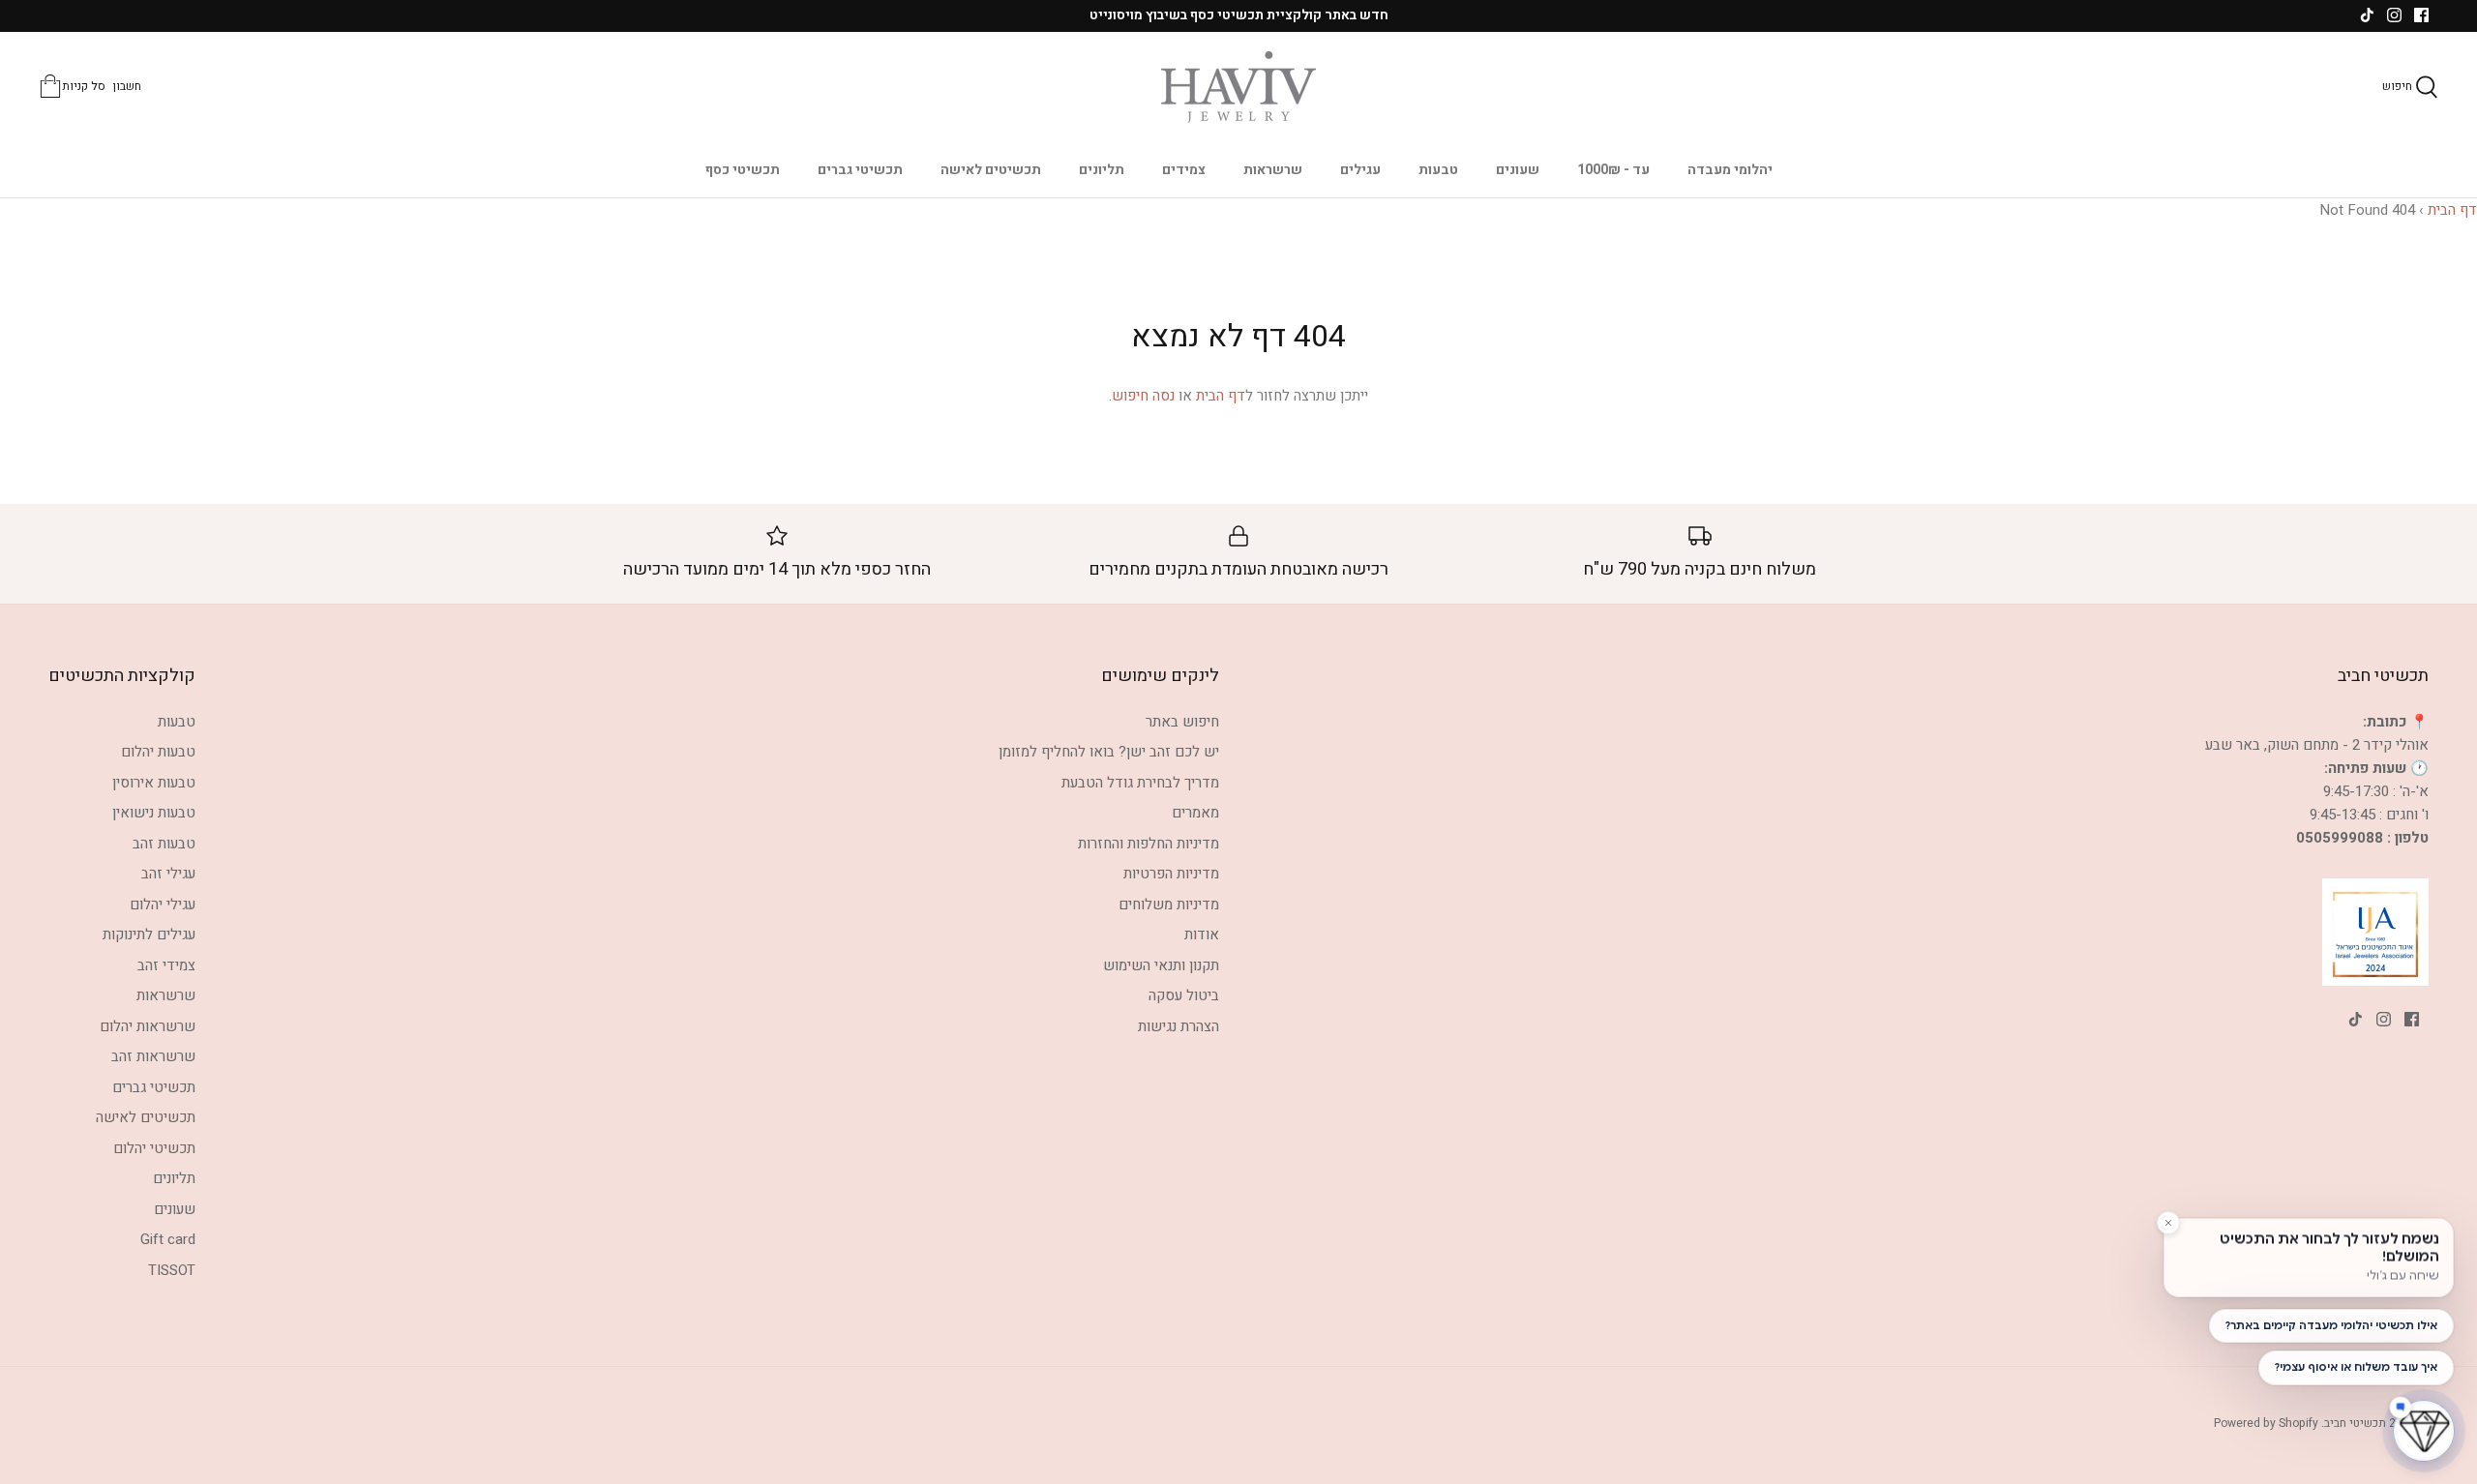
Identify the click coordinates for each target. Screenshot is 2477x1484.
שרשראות (1273, 170)
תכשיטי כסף (743, 170)
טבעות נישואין (154, 813)
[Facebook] (2421, 15)
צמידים (1184, 170)
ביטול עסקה (1184, 995)
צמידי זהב (166, 965)
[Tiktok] (2367, 15)
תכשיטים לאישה (991, 170)
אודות (1202, 935)
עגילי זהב (168, 874)
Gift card (168, 1239)
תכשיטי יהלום (154, 1148)
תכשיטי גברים (860, 170)
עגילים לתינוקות (149, 935)
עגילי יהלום (163, 905)
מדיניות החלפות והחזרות (1149, 844)
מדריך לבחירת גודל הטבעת (1140, 783)
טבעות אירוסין (154, 783)
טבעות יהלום (158, 752)
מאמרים (1195, 813)
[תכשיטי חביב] (1238, 87)
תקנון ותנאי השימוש (1161, 965)
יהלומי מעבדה (1730, 170)
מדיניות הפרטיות (1171, 874)
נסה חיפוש (1143, 396)
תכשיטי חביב (2355, 1423)
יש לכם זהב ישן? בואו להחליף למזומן (1109, 752)
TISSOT (172, 1270)
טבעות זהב (164, 844)
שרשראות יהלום (148, 1026)
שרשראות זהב (153, 1056)
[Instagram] (2394, 15)
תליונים (1102, 170)
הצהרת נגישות (1179, 1026)
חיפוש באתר (1182, 722)
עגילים (1360, 170)
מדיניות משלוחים (1169, 905)
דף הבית (2452, 210)
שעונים (1518, 170)
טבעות (1438, 170)
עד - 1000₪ (1613, 170)
